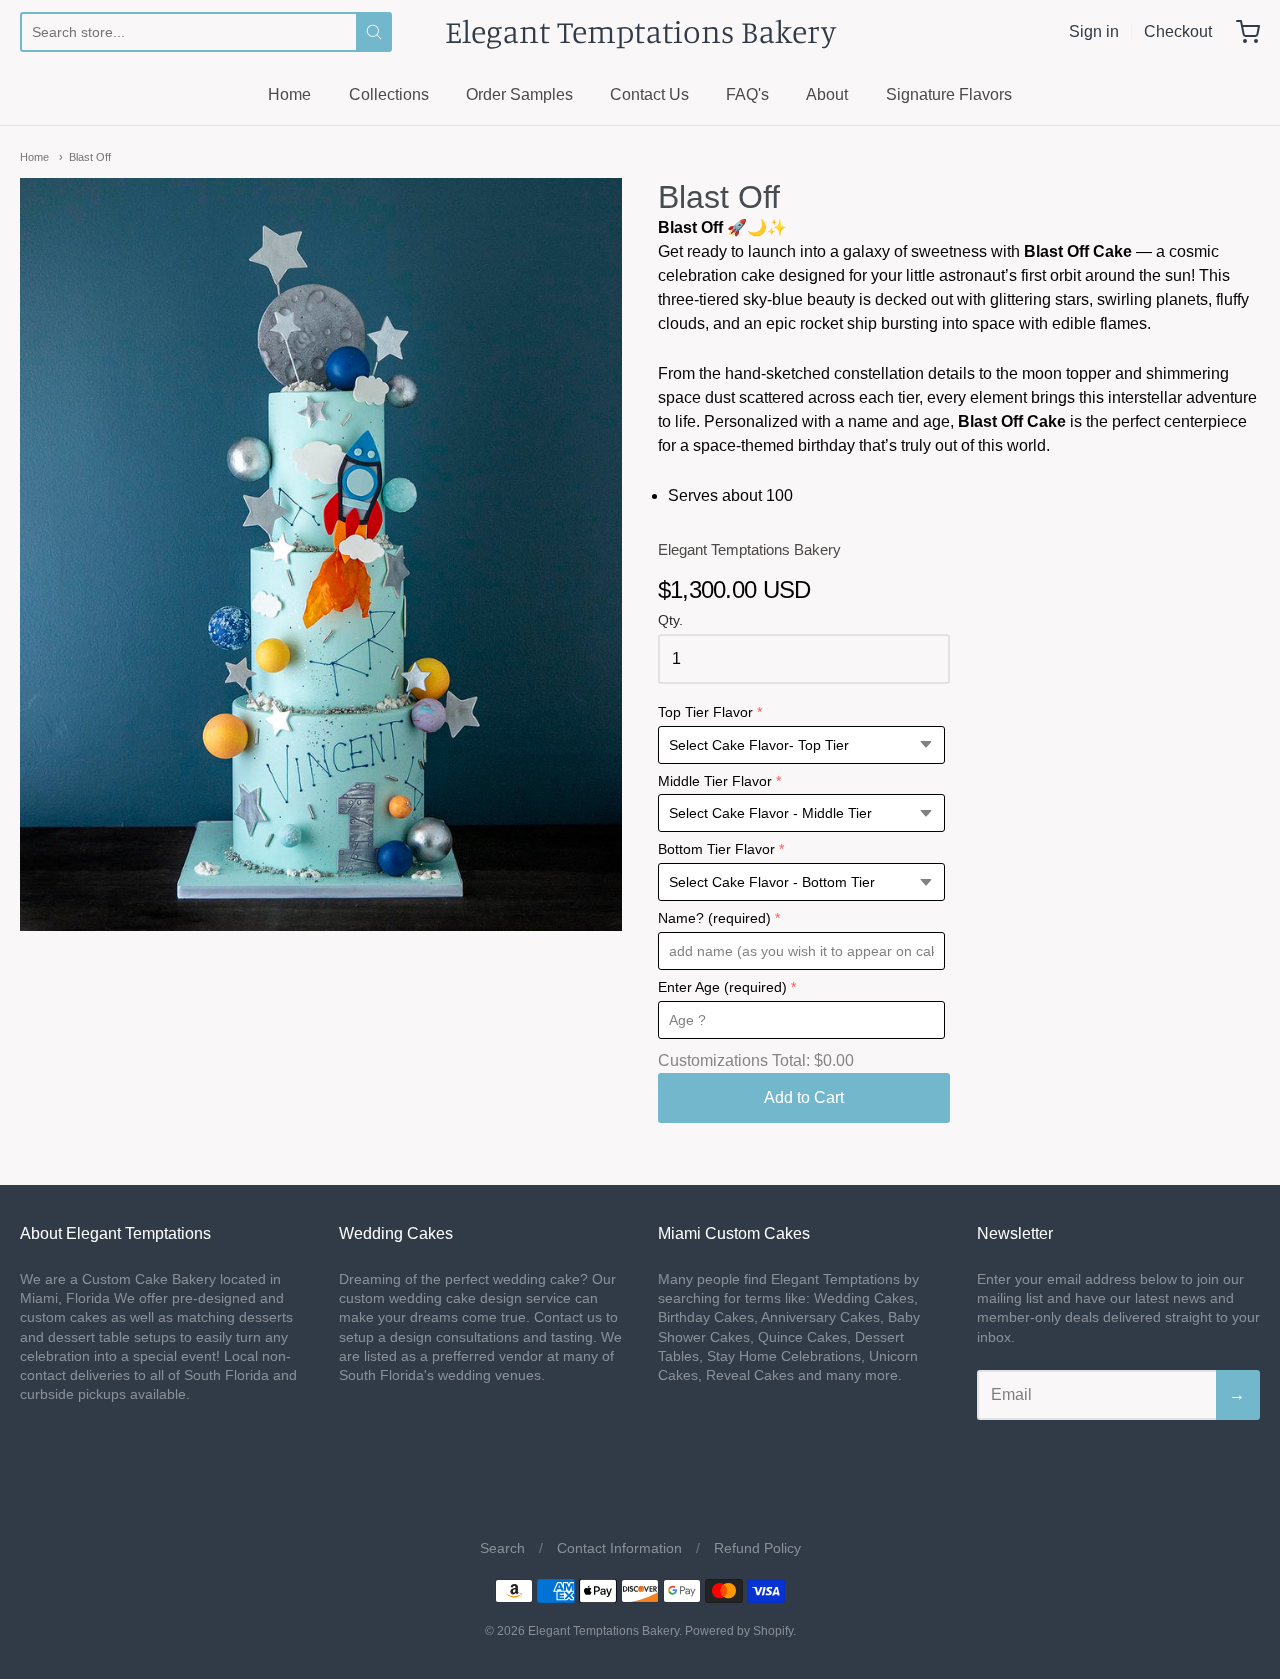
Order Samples (519, 94)
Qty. (670, 620)
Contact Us (649, 94)
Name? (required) (714, 918)
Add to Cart (804, 1097)
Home (289, 94)
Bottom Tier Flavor (716, 849)
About (827, 94)
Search (502, 1548)
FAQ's (747, 94)
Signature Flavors (949, 94)
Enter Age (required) (722, 987)
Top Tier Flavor (705, 712)
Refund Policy (757, 1548)
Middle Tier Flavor (715, 781)
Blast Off (90, 157)
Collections (389, 94)
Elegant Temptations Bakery (640, 31)
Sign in (1094, 31)
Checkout (1178, 31)
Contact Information (619, 1548)
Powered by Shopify (739, 1631)
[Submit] (374, 32)
